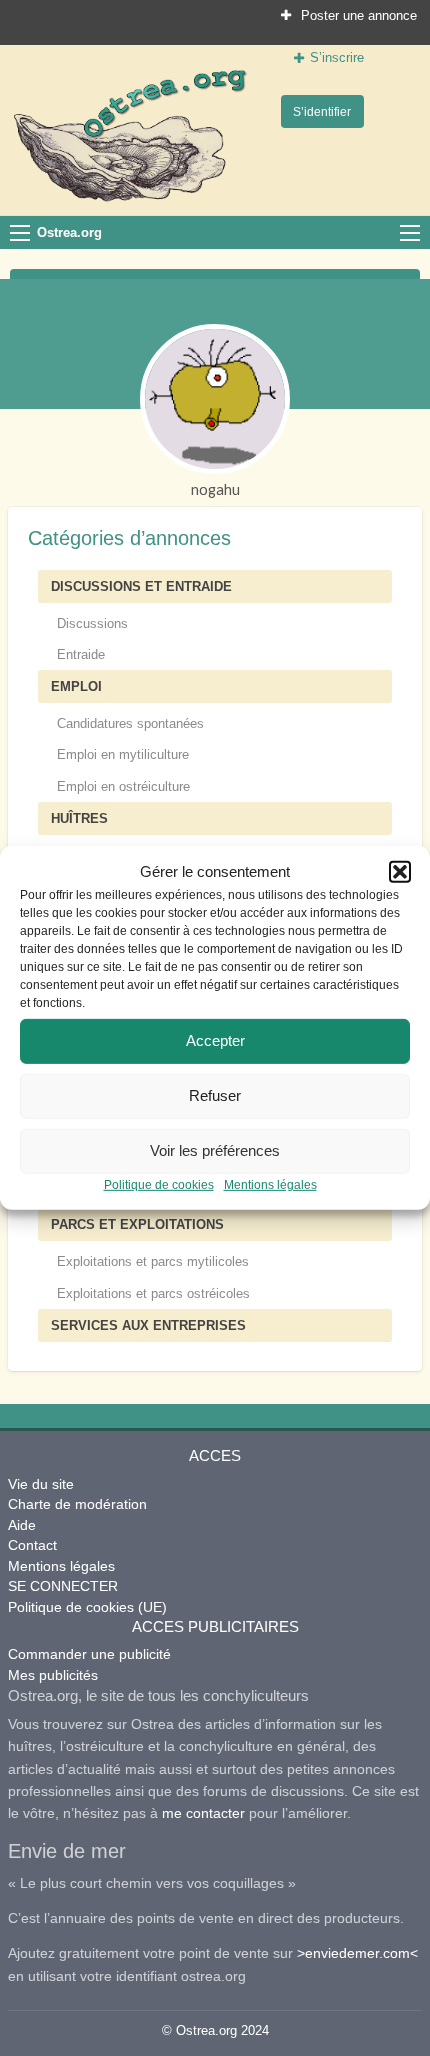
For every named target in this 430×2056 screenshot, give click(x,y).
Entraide (81, 654)
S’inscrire (337, 57)
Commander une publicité (89, 1654)
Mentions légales (270, 1184)
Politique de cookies (159, 1184)
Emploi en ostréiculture (123, 786)
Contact (32, 1545)
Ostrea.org (69, 232)
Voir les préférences (215, 1150)
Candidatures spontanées (130, 723)
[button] (400, 872)
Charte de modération (77, 1504)
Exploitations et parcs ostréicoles (153, 1293)
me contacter (203, 1813)
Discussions (92, 623)
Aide (22, 1525)
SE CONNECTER (63, 1586)
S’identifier (322, 111)
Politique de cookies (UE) (87, 1607)
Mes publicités (53, 1675)
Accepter (215, 1040)
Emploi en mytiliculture (123, 754)
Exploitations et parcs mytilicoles (153, 1261)
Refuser (215, 1095)
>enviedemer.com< (357, 1953)
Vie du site (41, 1484)
